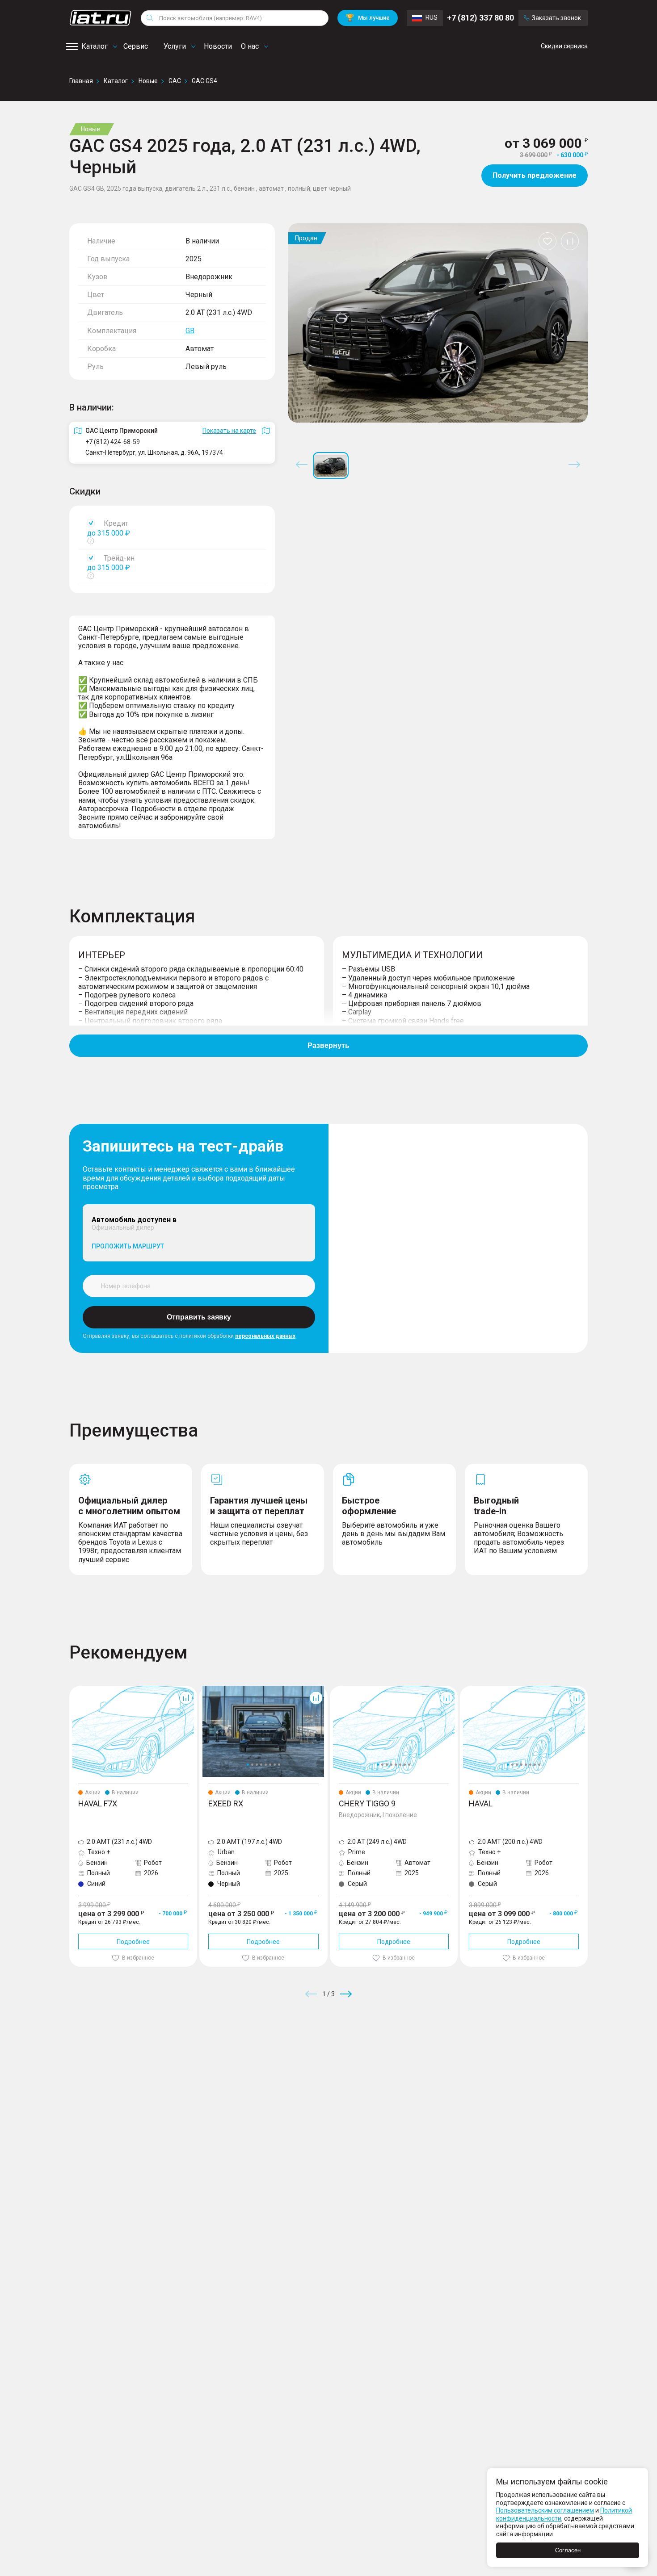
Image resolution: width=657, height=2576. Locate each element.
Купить (433, 2058)
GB (190, 331)
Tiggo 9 (340, 1689)
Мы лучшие (368, 18)
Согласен (568, 2550)
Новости (218, 46)
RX (203, 1689)
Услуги (175, 46)
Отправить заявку (199, 1317)
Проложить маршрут (128, 1246)
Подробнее (133, 1942)
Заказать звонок (556, 18)
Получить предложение (535, 175)
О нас (250, 46)
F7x (74, 1689)
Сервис (136, 46)
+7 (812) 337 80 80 (480, 18)
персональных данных (265, 1336)
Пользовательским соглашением (545, 2510)
